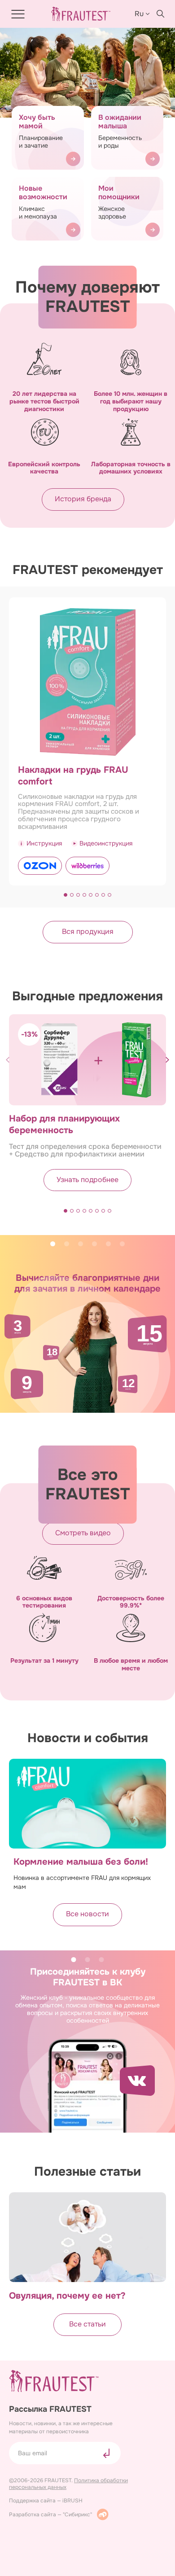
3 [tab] (81, 1244)
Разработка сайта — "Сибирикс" (50, 2515)
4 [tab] (94, 1244)
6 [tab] (122, 1244)
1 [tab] (53, 1244)
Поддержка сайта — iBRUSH (46, 2501)
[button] (66, 895)
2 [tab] (67, 1244)
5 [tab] (108, 1244)
